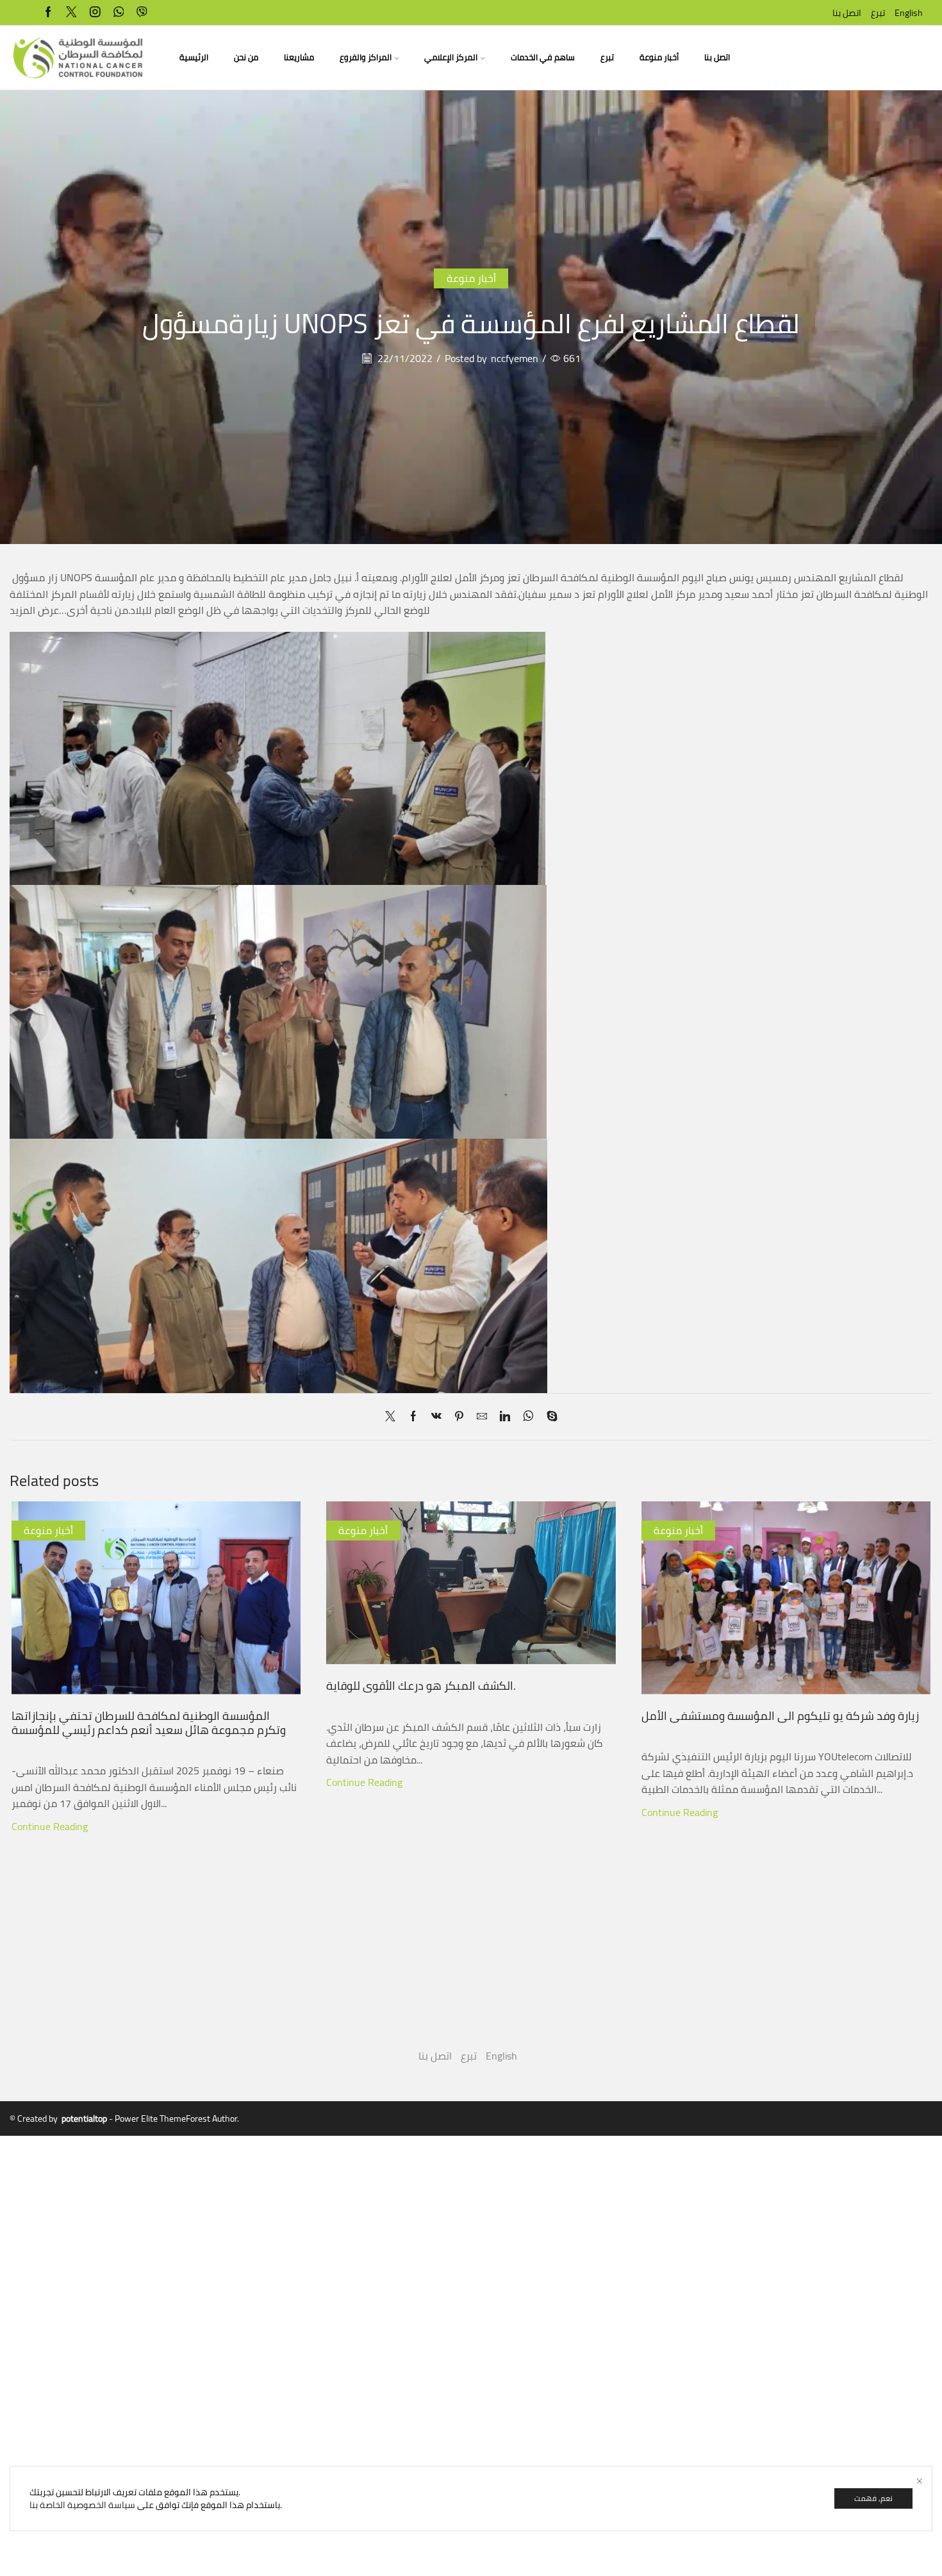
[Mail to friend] (482, 1417)
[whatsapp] (119, 12)
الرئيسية (194, 57)
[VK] (436, 1417)
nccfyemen (515, 359)
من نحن (246, 57)
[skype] (549, 1417)
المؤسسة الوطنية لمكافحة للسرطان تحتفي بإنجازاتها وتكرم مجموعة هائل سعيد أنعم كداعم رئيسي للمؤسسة (149, 1722)
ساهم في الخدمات (543, 57)
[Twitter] (71, 12)
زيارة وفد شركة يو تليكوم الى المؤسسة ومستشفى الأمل (780, 1715)
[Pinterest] (459, 1417)
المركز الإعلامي (451, 57)
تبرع (878, 13)
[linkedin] (505, 1417)
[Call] (142, 12)
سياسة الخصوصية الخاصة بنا (82, 2505)
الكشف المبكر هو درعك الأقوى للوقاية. (421, 1685)
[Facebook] (48, 12)
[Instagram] (95, 12)
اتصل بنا (847, 13)
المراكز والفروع (366, 57)
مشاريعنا (299, 57)
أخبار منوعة (659, 57)
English (909, 13)
